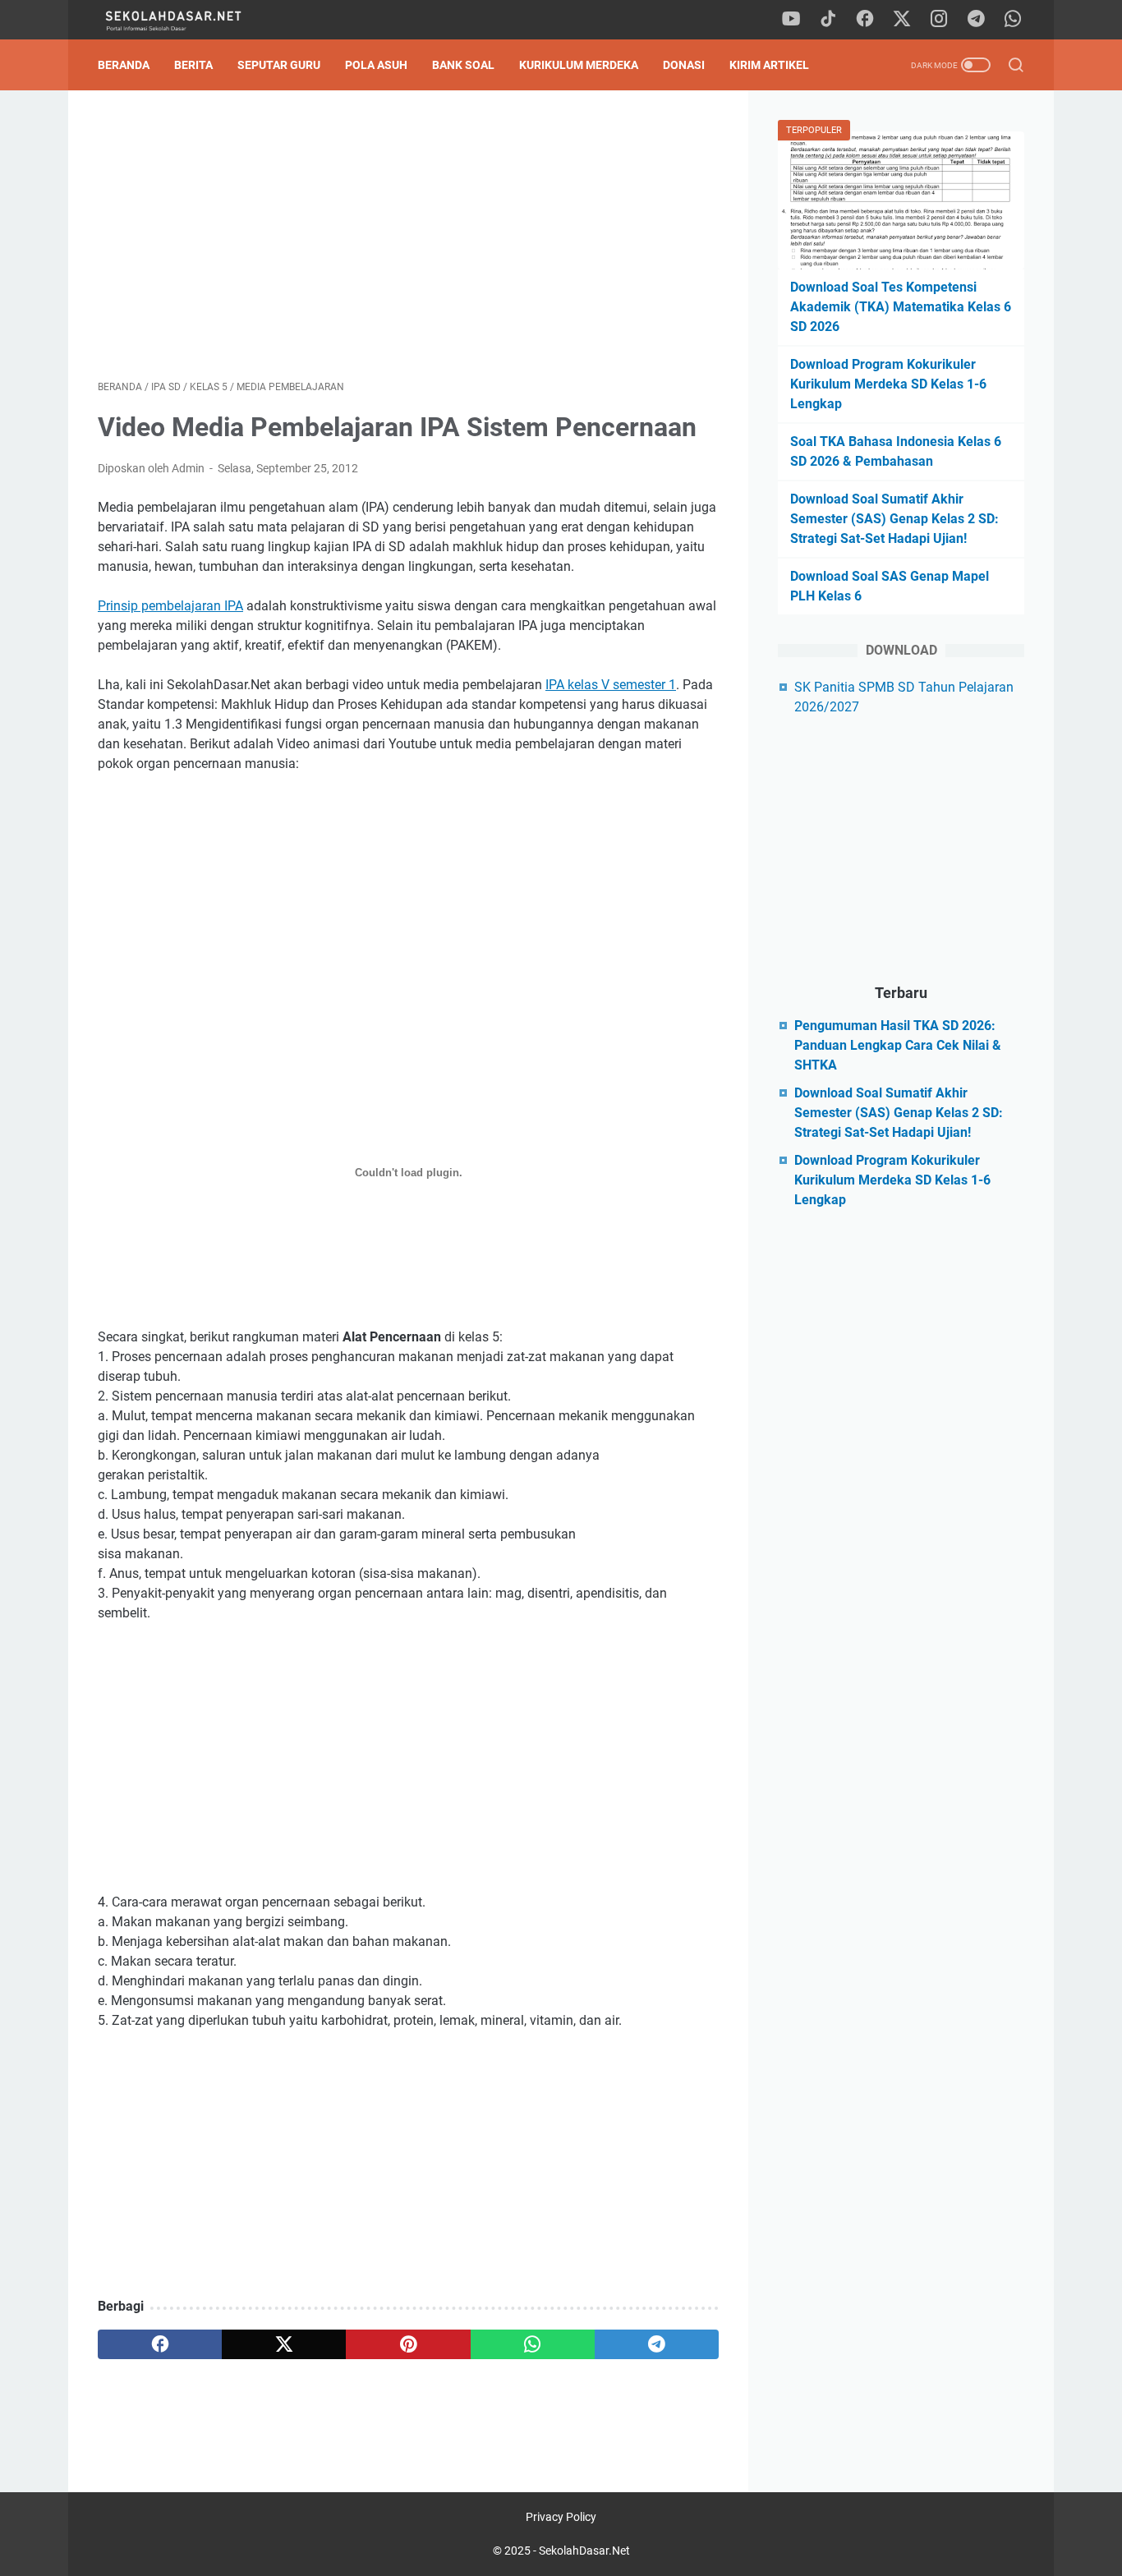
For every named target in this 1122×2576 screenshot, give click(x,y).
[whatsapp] (1013, 20)
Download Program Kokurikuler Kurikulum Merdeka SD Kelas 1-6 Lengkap (888, 384)
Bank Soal (463, 65)
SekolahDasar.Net (584, 2551)
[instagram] (939, 20)
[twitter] (902, 20)
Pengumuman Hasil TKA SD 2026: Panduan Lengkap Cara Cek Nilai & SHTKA (898, 1045)
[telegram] (976, 20)
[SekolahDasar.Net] (189, 20)
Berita (193, 65)
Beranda (124, 65)
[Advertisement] (408, 235)
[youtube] (791, 20)
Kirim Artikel (769, 65)
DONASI (684, 65)
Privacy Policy (561, 2517)
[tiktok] (828, 20)
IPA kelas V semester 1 (611, 685)
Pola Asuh (376, 65)
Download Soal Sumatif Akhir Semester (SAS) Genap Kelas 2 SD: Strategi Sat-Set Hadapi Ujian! (894, 519)
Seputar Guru (279, 65)
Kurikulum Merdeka (579, 65)
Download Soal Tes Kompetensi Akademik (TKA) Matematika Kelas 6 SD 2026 (901, 307)
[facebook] (865, 20)
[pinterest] (408, 2344)
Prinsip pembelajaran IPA (170, 606)
